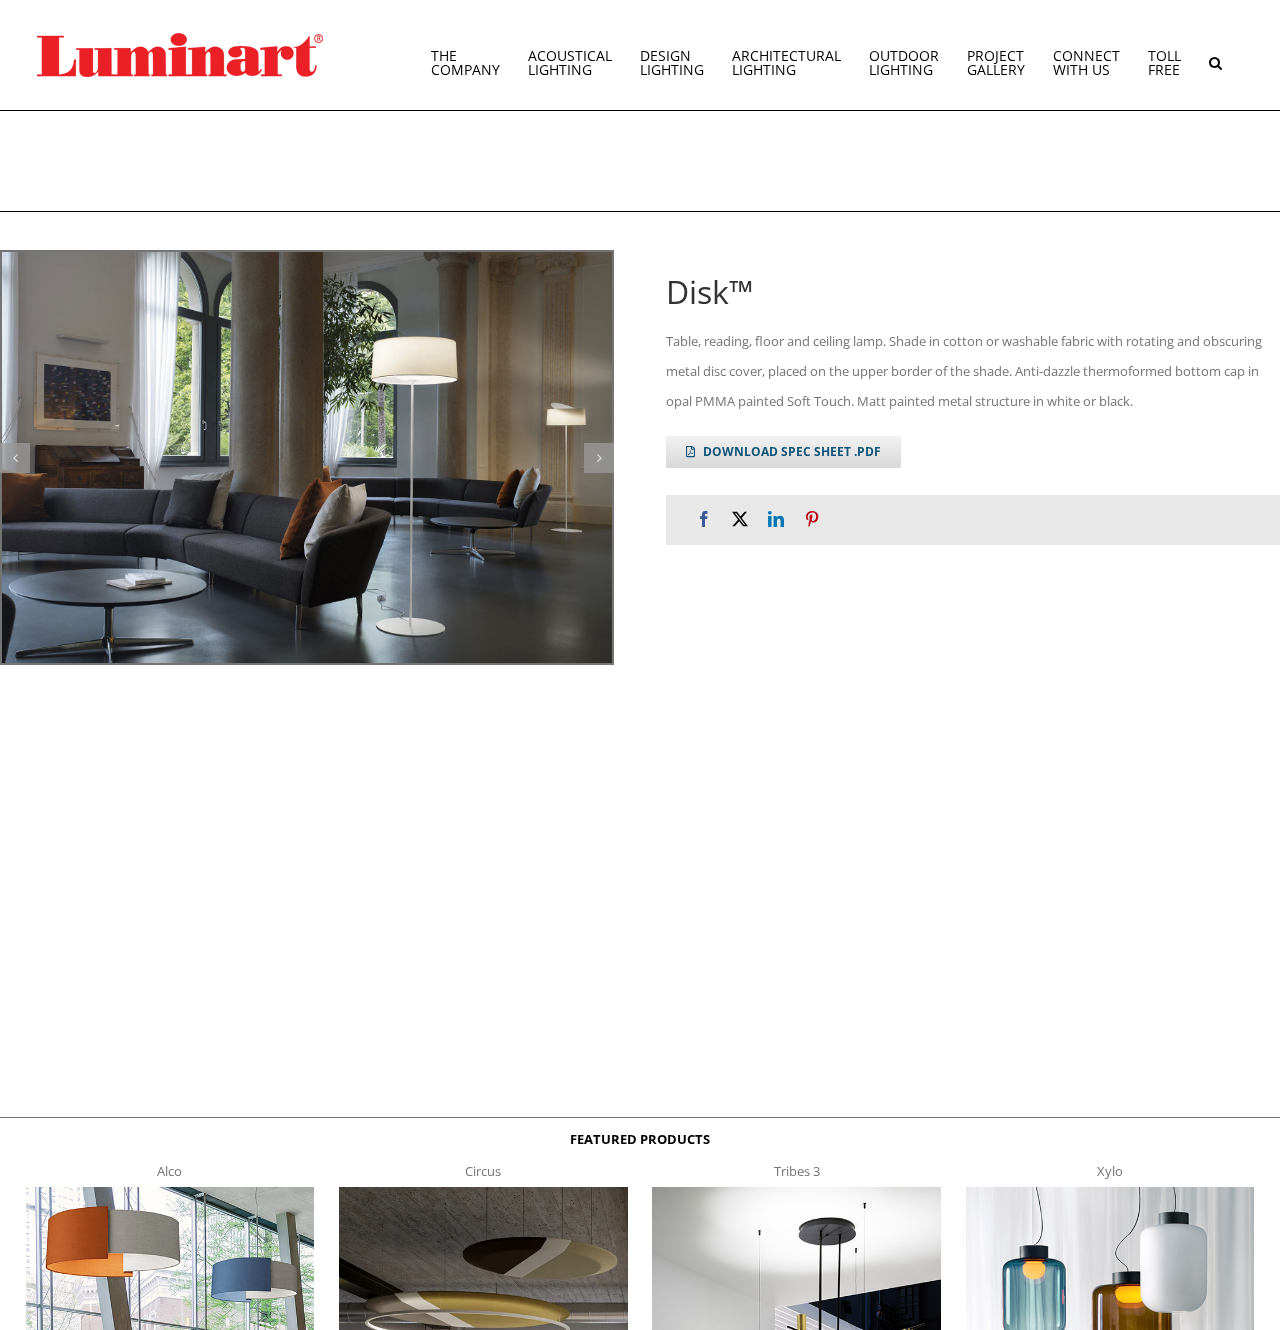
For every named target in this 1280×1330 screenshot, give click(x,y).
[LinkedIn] (776, 519)
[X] (740, 519)
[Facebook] (704, 519)
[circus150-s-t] (483, 1193)
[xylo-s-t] (1110, 1193)
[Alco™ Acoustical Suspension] (170, 1193)
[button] (1215, 55)
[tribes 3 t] (796, 1193)
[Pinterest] (812, 519)
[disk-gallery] (307, 457)
